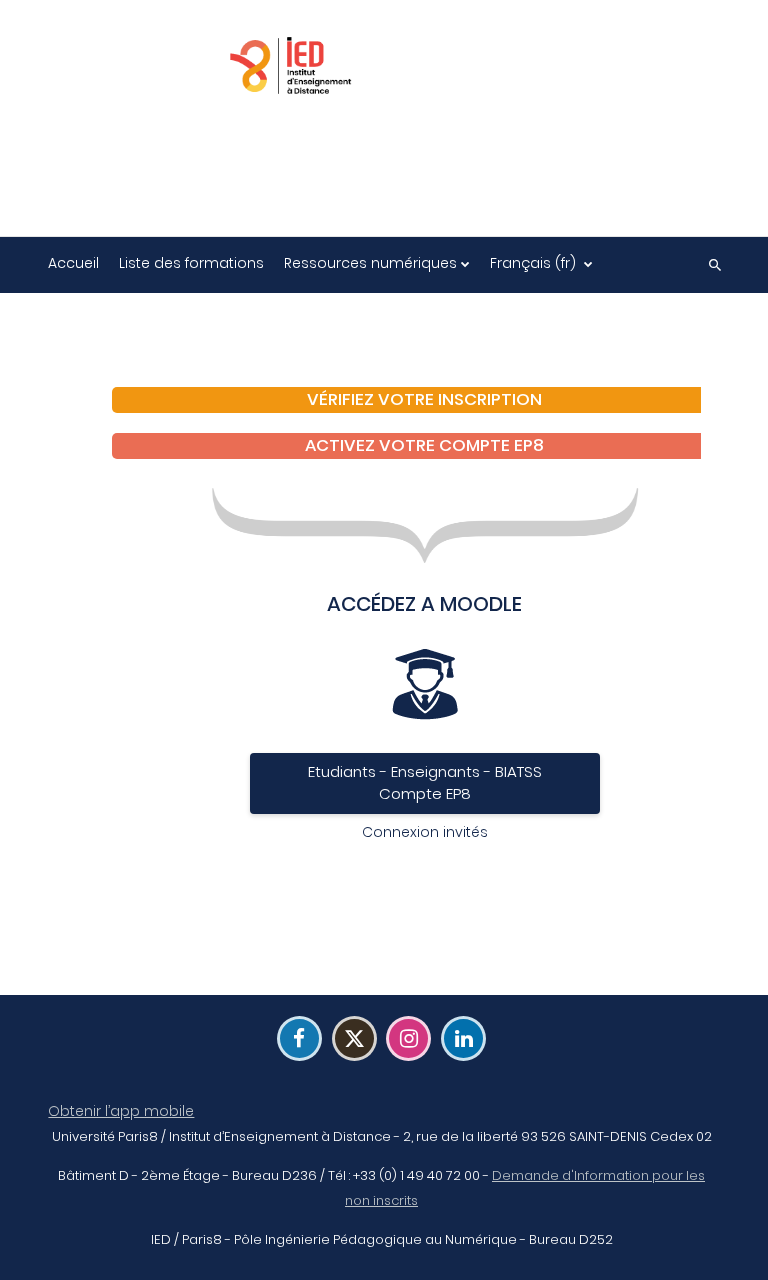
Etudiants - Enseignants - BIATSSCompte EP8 (425, 783)
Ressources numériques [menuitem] (370, 263)
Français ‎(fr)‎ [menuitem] (533, 263)
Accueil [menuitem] (73, 263)
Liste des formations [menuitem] (191, 263)
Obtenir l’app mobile (121, 1111)
